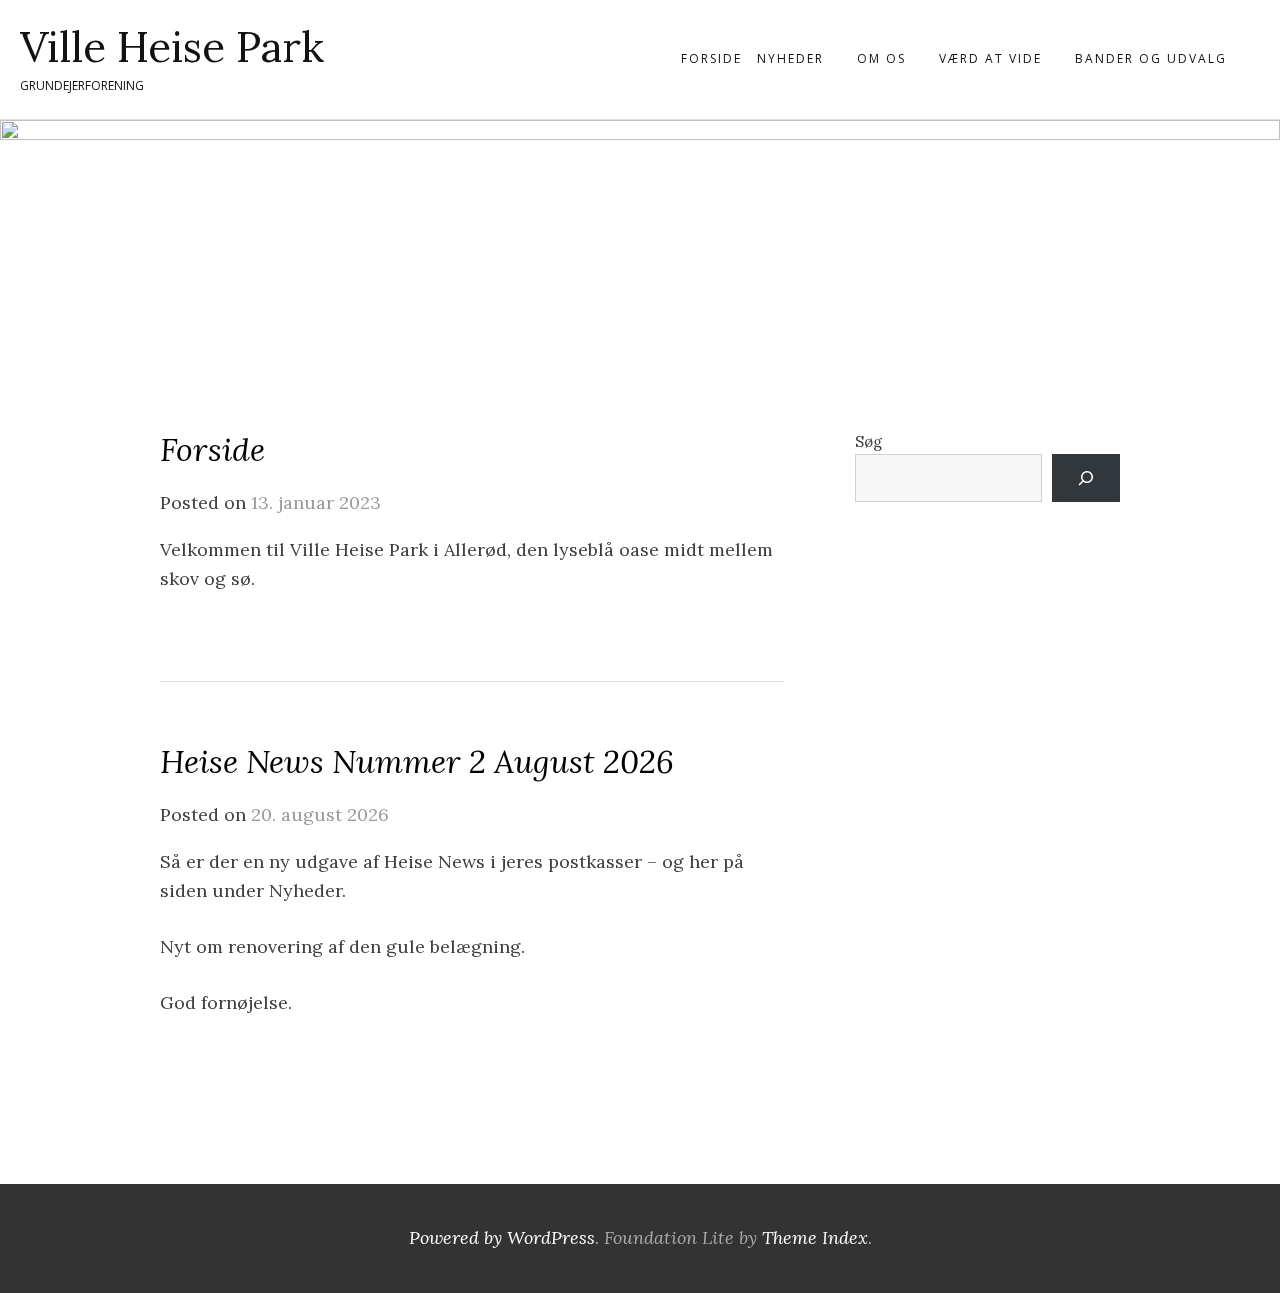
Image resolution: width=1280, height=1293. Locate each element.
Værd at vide (990, 58)
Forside (711, 58)
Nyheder (790, 58)
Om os (881, 58)
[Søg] (1086, 478)
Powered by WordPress (502, 1237)
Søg (868, 441)
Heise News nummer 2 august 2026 (417, 761)
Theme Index (815, 1237)
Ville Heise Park (172, 47)
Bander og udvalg (1151, 58)
